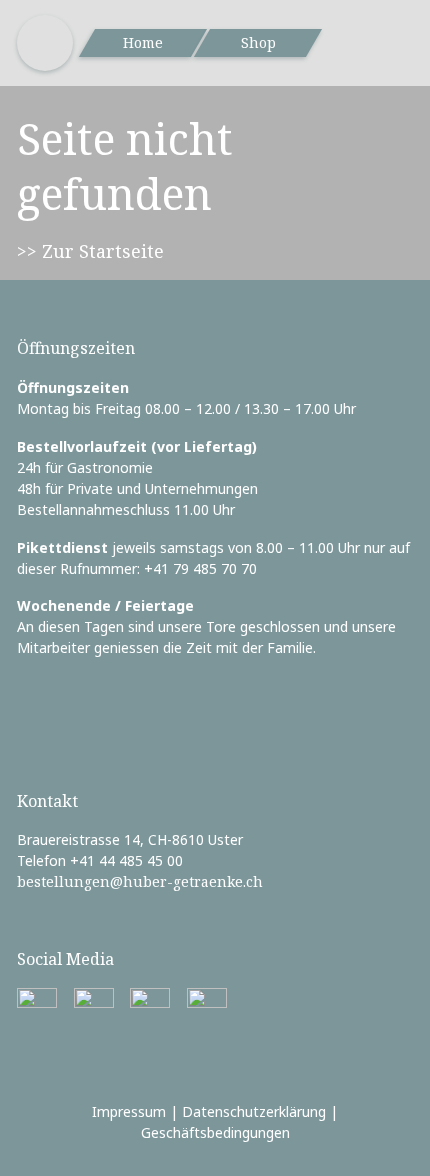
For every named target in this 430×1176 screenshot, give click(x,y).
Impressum (129, 1111)
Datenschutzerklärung (254, 1111)
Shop (258, 42)
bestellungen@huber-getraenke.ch (140, 881)
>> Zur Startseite (90, 251)
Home (143, 42)
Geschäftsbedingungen (215, 1132)
